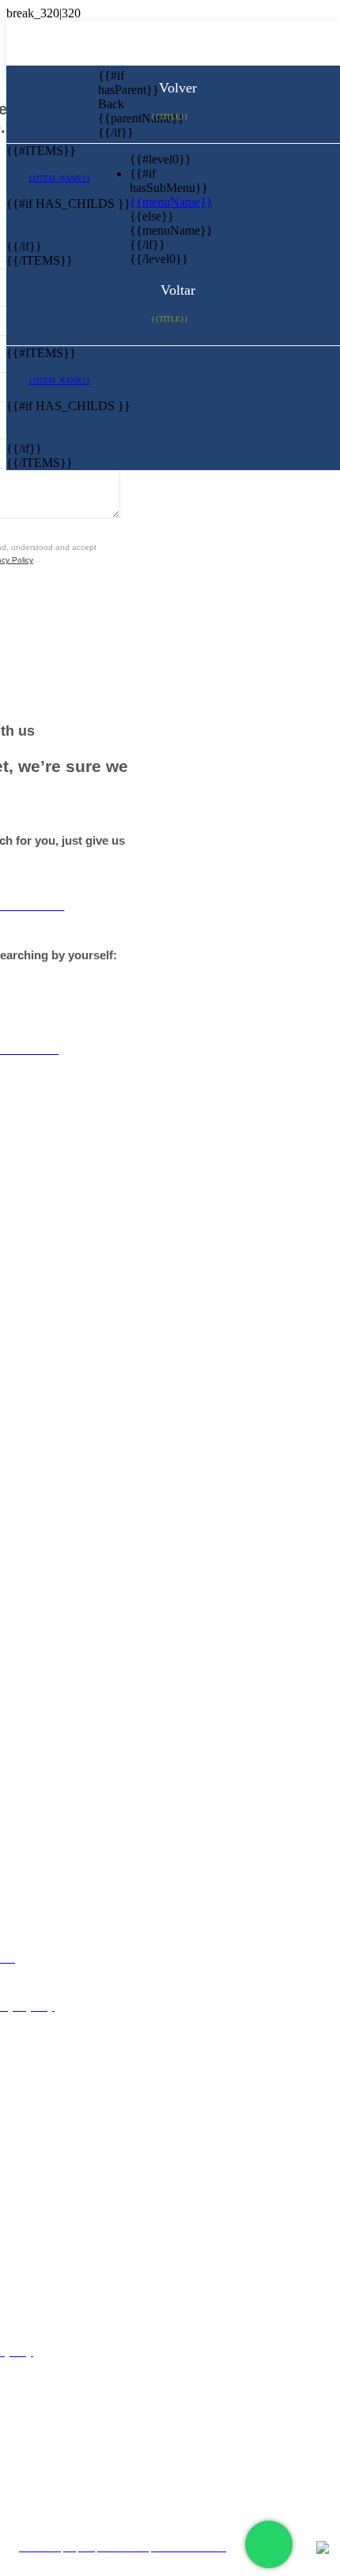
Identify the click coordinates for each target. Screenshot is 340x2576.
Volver (176, 88)
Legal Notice (176, 2421)
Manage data (176, 2506)
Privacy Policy (176, 2449)
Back (110, 104)
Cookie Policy (176, 2478)
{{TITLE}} (170, 117)
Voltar (176, 290)
